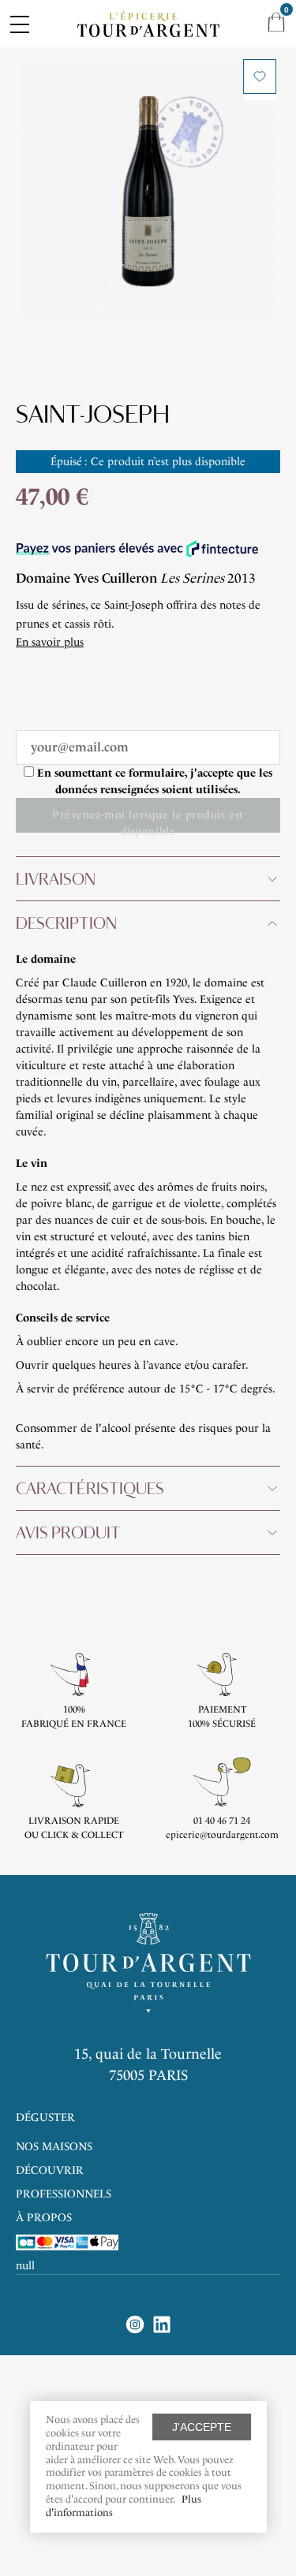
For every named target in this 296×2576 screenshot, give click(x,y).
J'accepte (202, 2427)
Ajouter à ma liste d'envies (260, 76)
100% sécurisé (222, 1724)
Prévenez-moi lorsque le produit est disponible (148, 820)
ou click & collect (74, 1835)
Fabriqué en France (74, 1724)
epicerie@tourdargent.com (222, 1835)
